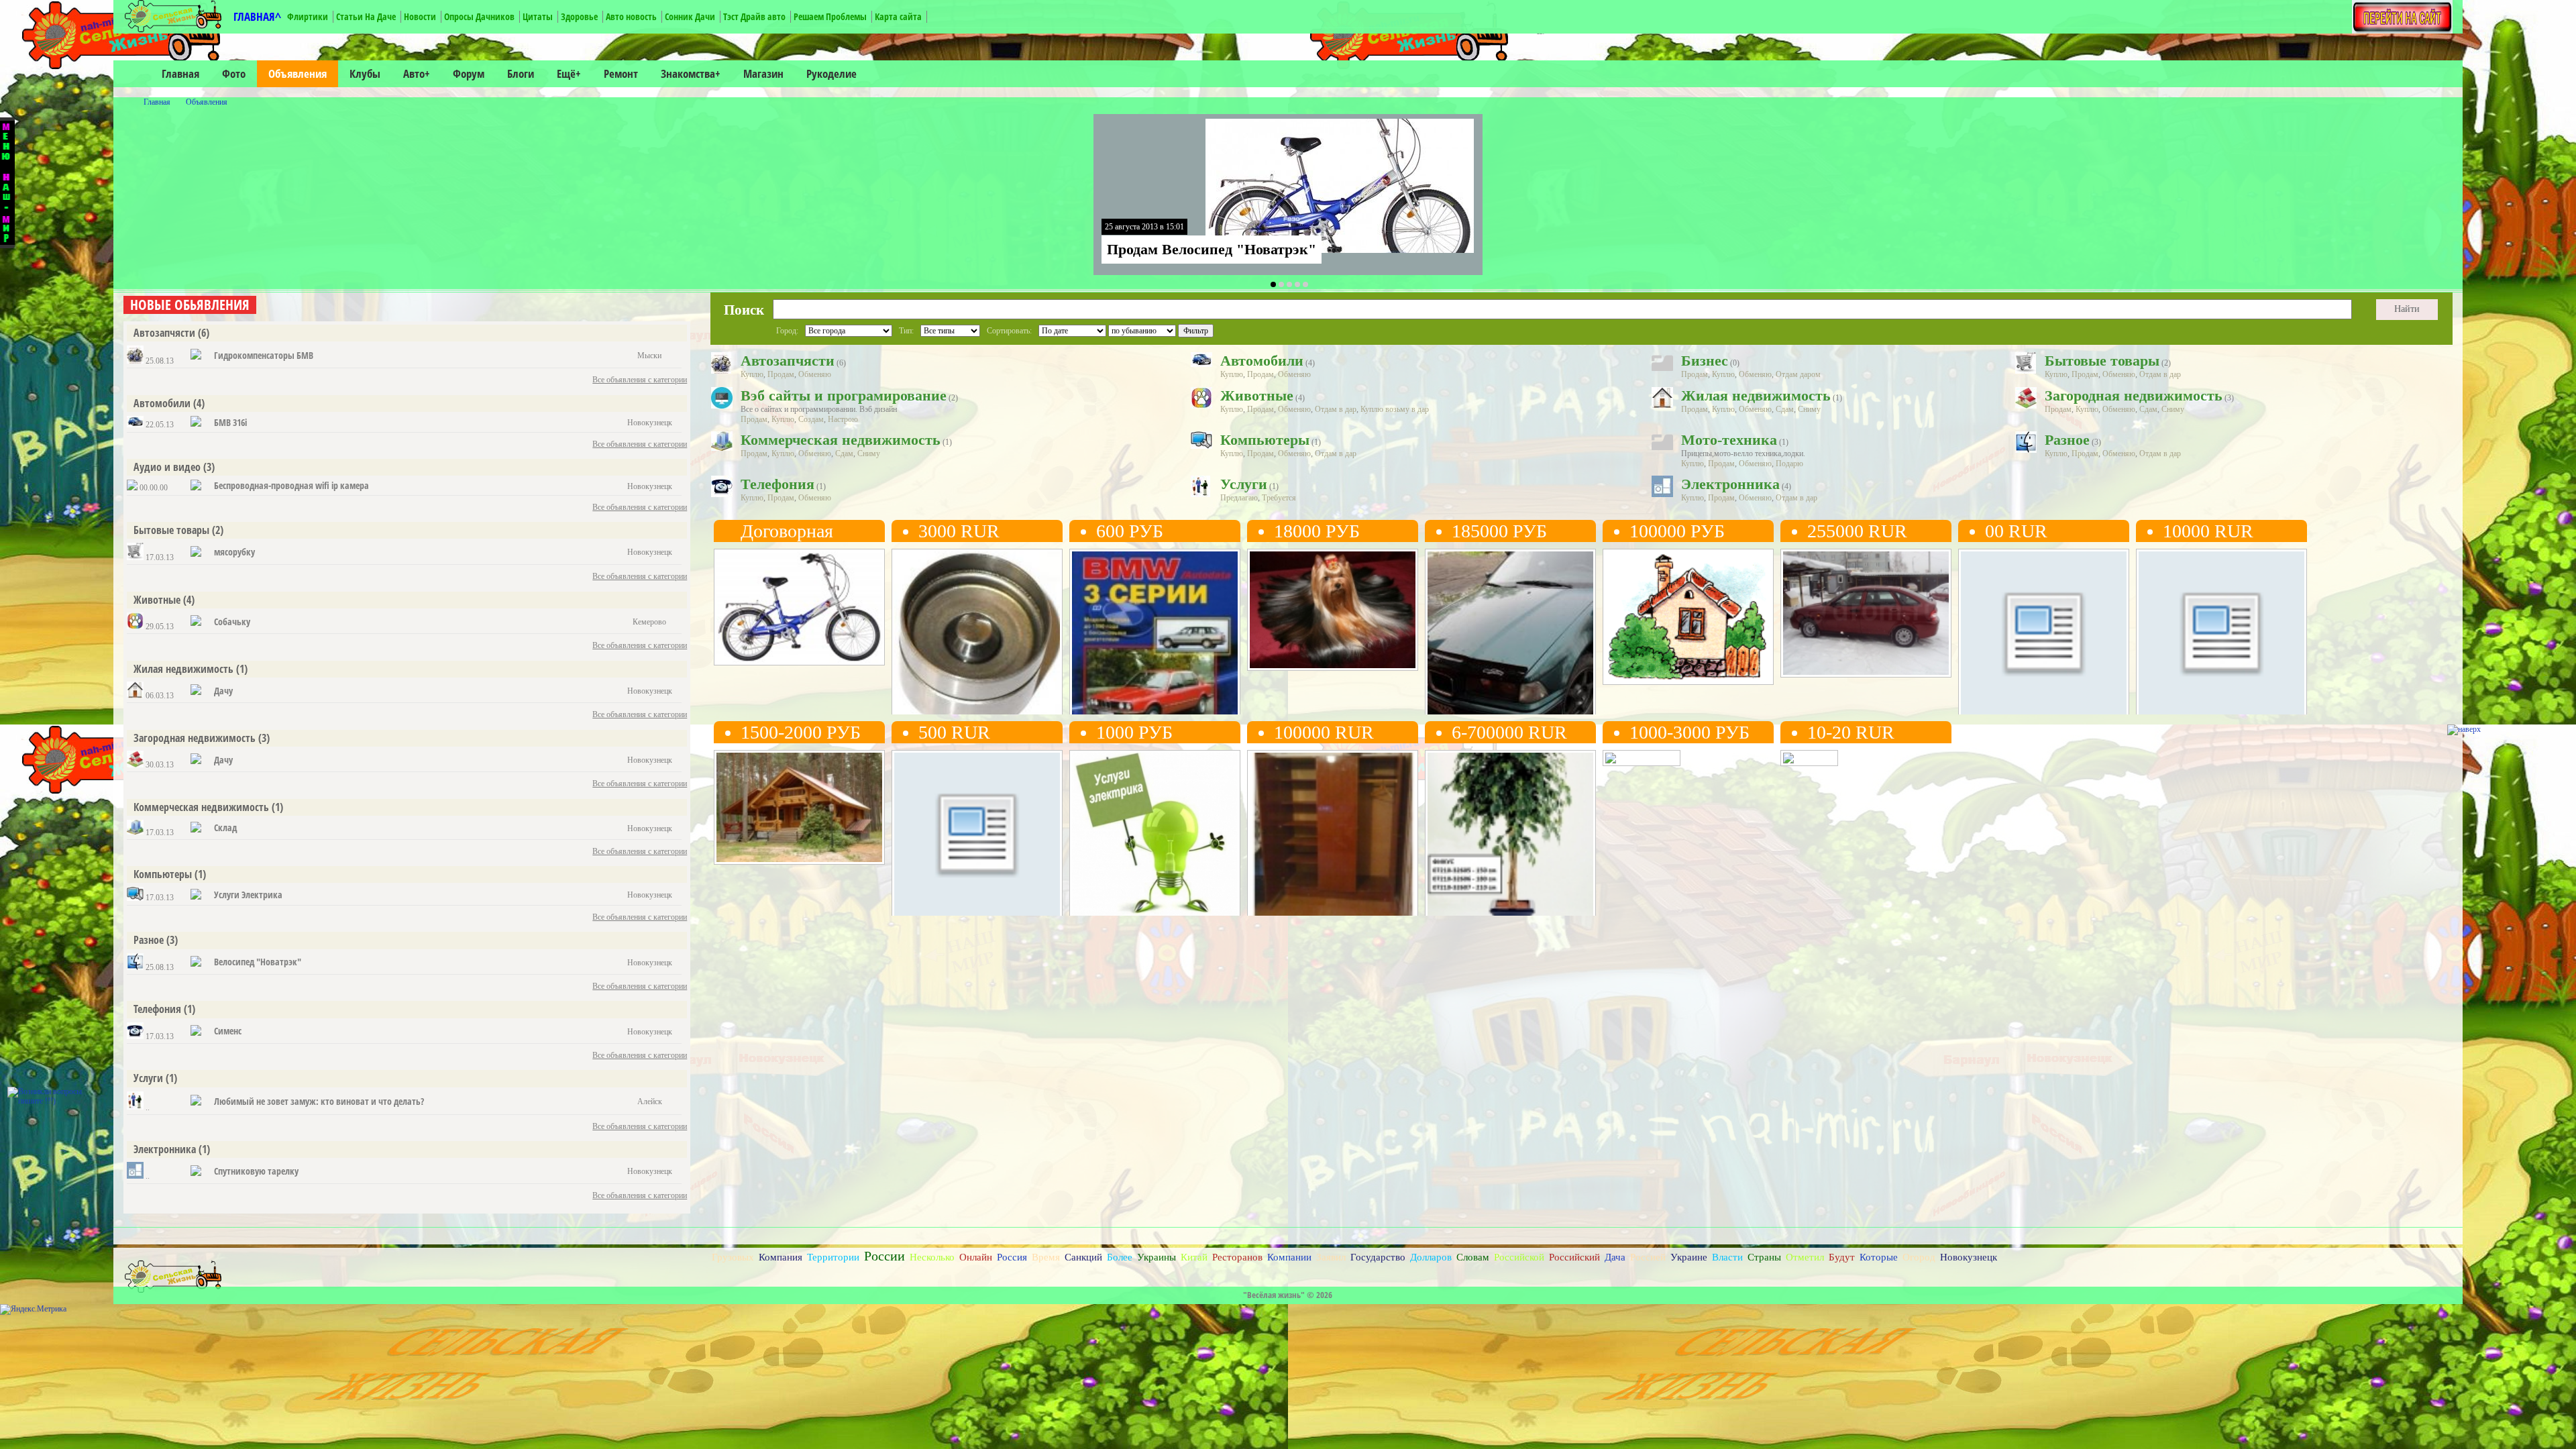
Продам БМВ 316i (1475, 622)
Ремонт (621, 73)
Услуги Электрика (248, 895)
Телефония (157, 1009)
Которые (1879, 1257)
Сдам (1785, 409)
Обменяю (815, 374)
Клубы (365, 73)
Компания (781, 1257)
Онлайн (976, 1257)
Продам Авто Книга (1125, 622)
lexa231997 (927, 686)
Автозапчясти (164, 333)
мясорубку (234, 552)
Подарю (1789, 464)
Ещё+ (569, 73)
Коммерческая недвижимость (201, 807)
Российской (1519, 1257)
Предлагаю (1239, 498)
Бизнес (1705, 361)
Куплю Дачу (1639, 622)
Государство (1378, 1257)
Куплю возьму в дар (1395, 409)
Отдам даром (1798, 374)
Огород (1919, 1257)
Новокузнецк (754, 641)
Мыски (923, 641)
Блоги (521, 73)
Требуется (1279, 498)
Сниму (1809, 409)
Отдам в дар (2160, 374)
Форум (469, 73)
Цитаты (538, 16)
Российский (1574, 1257)
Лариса (1099, 686)
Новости (420, 16)
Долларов (1431, 1257)
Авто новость (631, 16)
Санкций (1083, 1257)
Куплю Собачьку (1295, 622)
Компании (1289, 1257)
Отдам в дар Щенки (2014, 622)
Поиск (744, 310)
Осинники (1283, 842)
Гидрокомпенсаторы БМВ (264, 355)
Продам (781, 374)
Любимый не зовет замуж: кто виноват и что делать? (319, 1101)
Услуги (148, 1078)
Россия (1012, 1257)
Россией (1648, 1257)
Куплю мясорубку (1653, 823)
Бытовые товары (171, 530)
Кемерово (1282, 641)
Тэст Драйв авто (754, 16)
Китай (1194, 1257)
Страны (1764, 1257)
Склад (225, 827)
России (884, 1256)
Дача (1615, 1257)
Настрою (843, 419)
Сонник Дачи (690, 16)
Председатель (753, 686)
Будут (1842, 1257)
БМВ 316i (230, 422)
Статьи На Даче (366, 16)
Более (1120, 1257)
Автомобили (162, 403)
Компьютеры (163, 874)
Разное (149, 940)
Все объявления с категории (640, 380)
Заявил (1331, 1257)
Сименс (228, 1031)
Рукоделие (831, 73)
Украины (1157, 1257)
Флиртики (308, 16)
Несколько (932, 1257)
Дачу (223, 691)
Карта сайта (898, 16)
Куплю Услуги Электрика (1139, 823)
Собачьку (232, 622)
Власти (1727, 1257)
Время (1046, 1257)
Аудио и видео (167, 467)
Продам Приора (1826, 622)
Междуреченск (2178, 641)
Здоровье (579, 16)
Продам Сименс (937, 823)
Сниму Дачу (750, 823)
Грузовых (733, 1257)
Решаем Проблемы (830, 16)
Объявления (298, 73)
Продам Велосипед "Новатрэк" (1212, 249)
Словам (1473, 1257)
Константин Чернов (1294, 686)
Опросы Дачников (479, 16)
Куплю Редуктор (2183, 622)
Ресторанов (1237, 1257)
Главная (180, 73)
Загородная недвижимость (195, 738)
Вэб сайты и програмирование (844, 395)
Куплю (752, 374)
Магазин (763, 73)
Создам (811, 419)
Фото (234, 73)
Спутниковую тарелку (256, 1171)
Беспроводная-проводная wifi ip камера (291, 485)
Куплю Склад (1465, 823)
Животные (157, 600)
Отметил (1805, 1257)
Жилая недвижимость (183, 669)
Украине (1689, 1257)
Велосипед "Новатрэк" (258, 962)
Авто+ (417, 73)
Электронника (165, 1149)
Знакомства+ (691, 73)
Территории (833, 1257)
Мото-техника (1729, 440)
